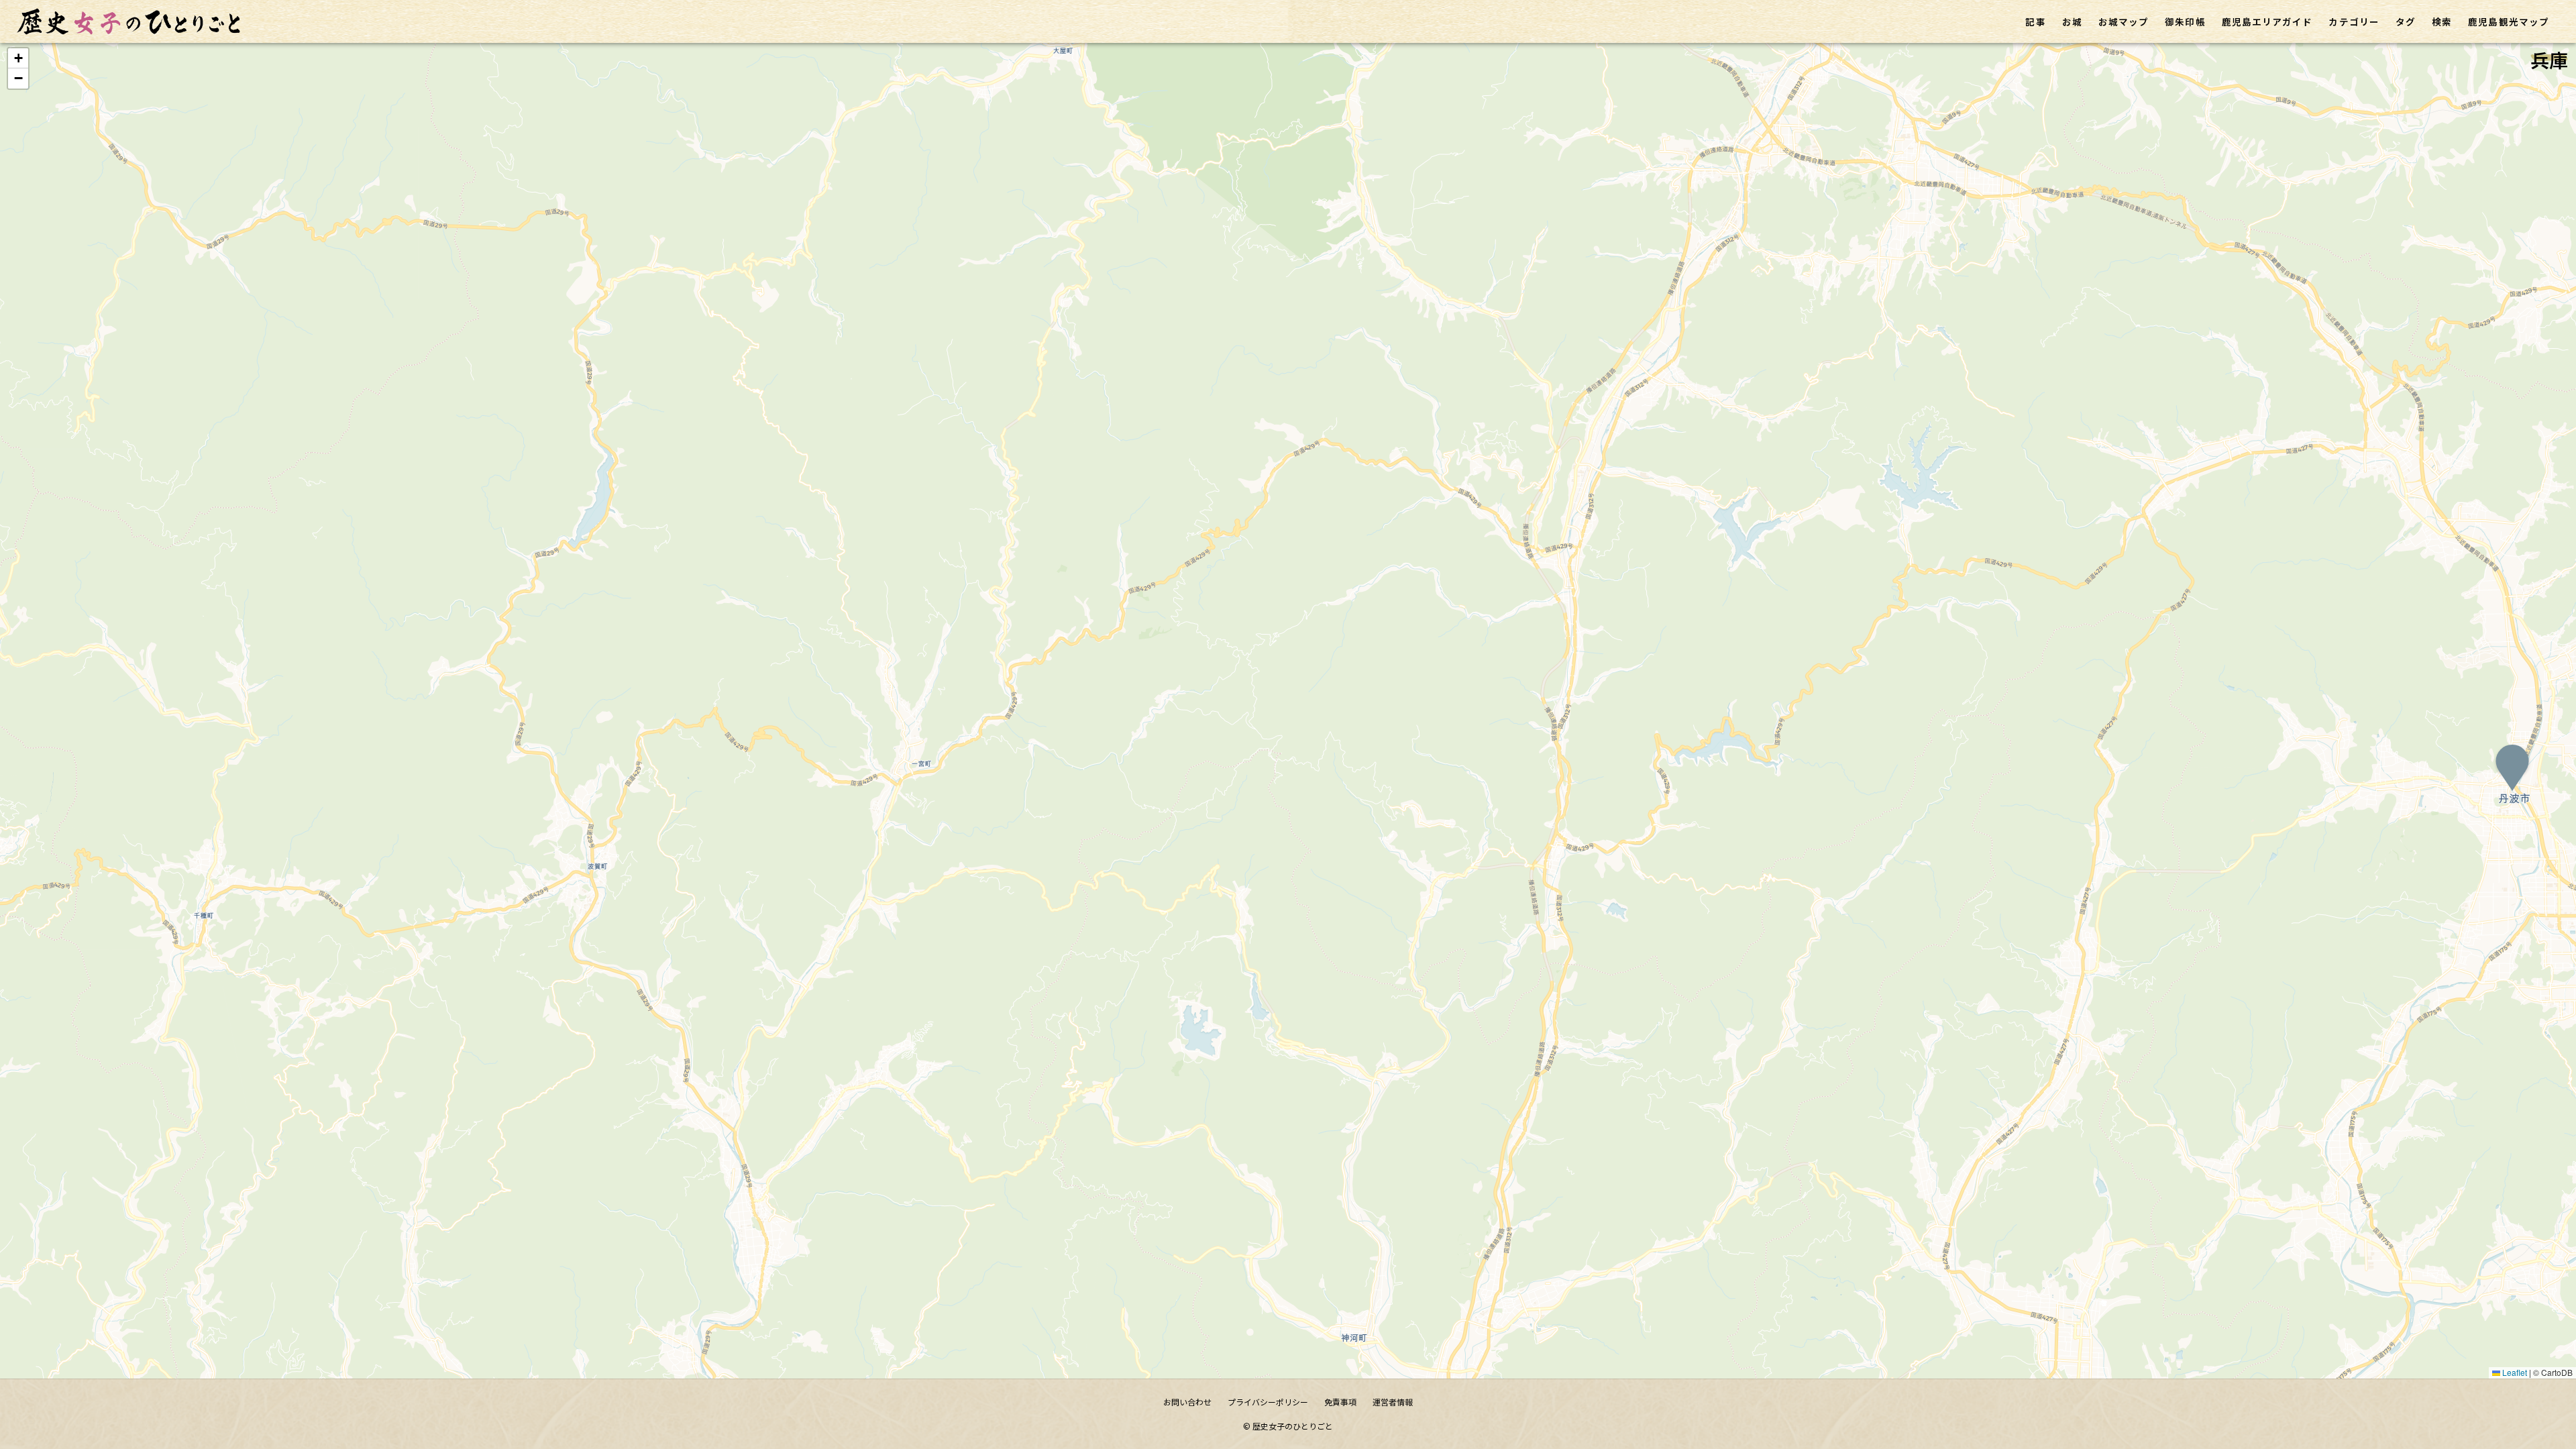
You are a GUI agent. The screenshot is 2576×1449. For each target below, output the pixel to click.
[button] (2512, 771)
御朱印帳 (2185, 21)
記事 (2035, 21)
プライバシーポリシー (1268, 1402)
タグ (2406, 21)
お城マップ (2124, 21)
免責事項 (1340, 1402)
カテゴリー (2354, 21)
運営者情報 (1393, 1402)
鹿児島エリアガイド (2267, 21)
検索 (2442, 21)
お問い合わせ (1187, 1402)
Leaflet (2514, 1372)
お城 (2072, 21)
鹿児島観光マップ (2509, 21)
